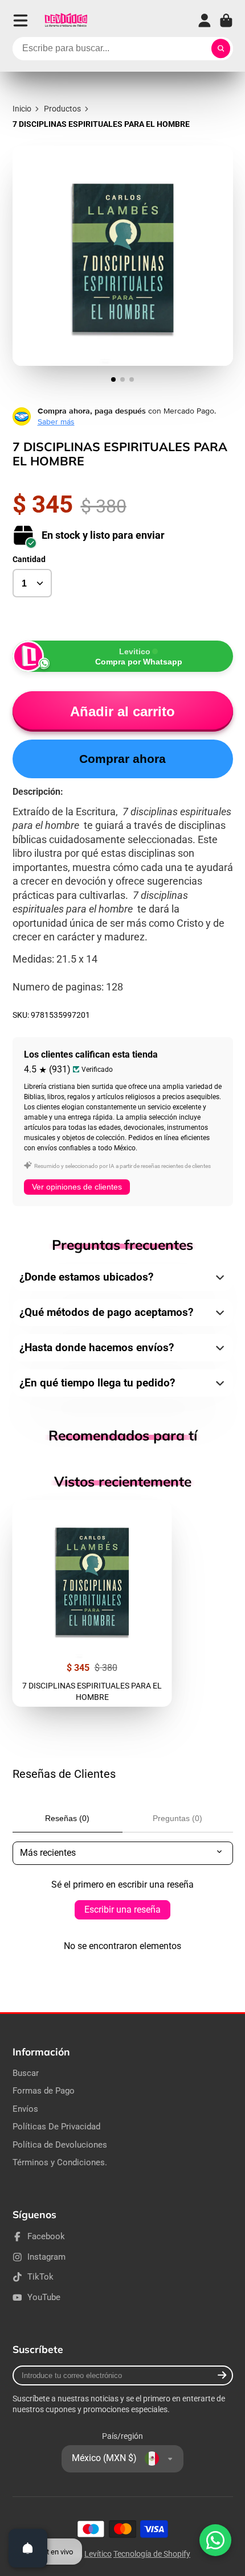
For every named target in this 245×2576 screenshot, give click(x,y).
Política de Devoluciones (60, 2145)
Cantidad (29, 559)
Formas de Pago (44, 2091)
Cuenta (205, 20)
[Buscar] (221, 49)
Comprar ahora (122, 759)
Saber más (56, 422)
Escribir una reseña (122, 1910)
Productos (62, 109)
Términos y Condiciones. (60, 2162)
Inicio (22, 109)
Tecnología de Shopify (152, 2554)
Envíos (25, 2109)
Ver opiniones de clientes (77, 1187)
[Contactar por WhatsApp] (215, 2540)
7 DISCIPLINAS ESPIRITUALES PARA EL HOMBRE (92, 1603)
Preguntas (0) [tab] (177, 1818)
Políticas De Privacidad (56, 2127)
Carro (226, 20)
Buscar (26, 2073)
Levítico (98, 2554)
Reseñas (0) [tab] (67, 1818)
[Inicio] (66, 20)
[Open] (28, 2548)
